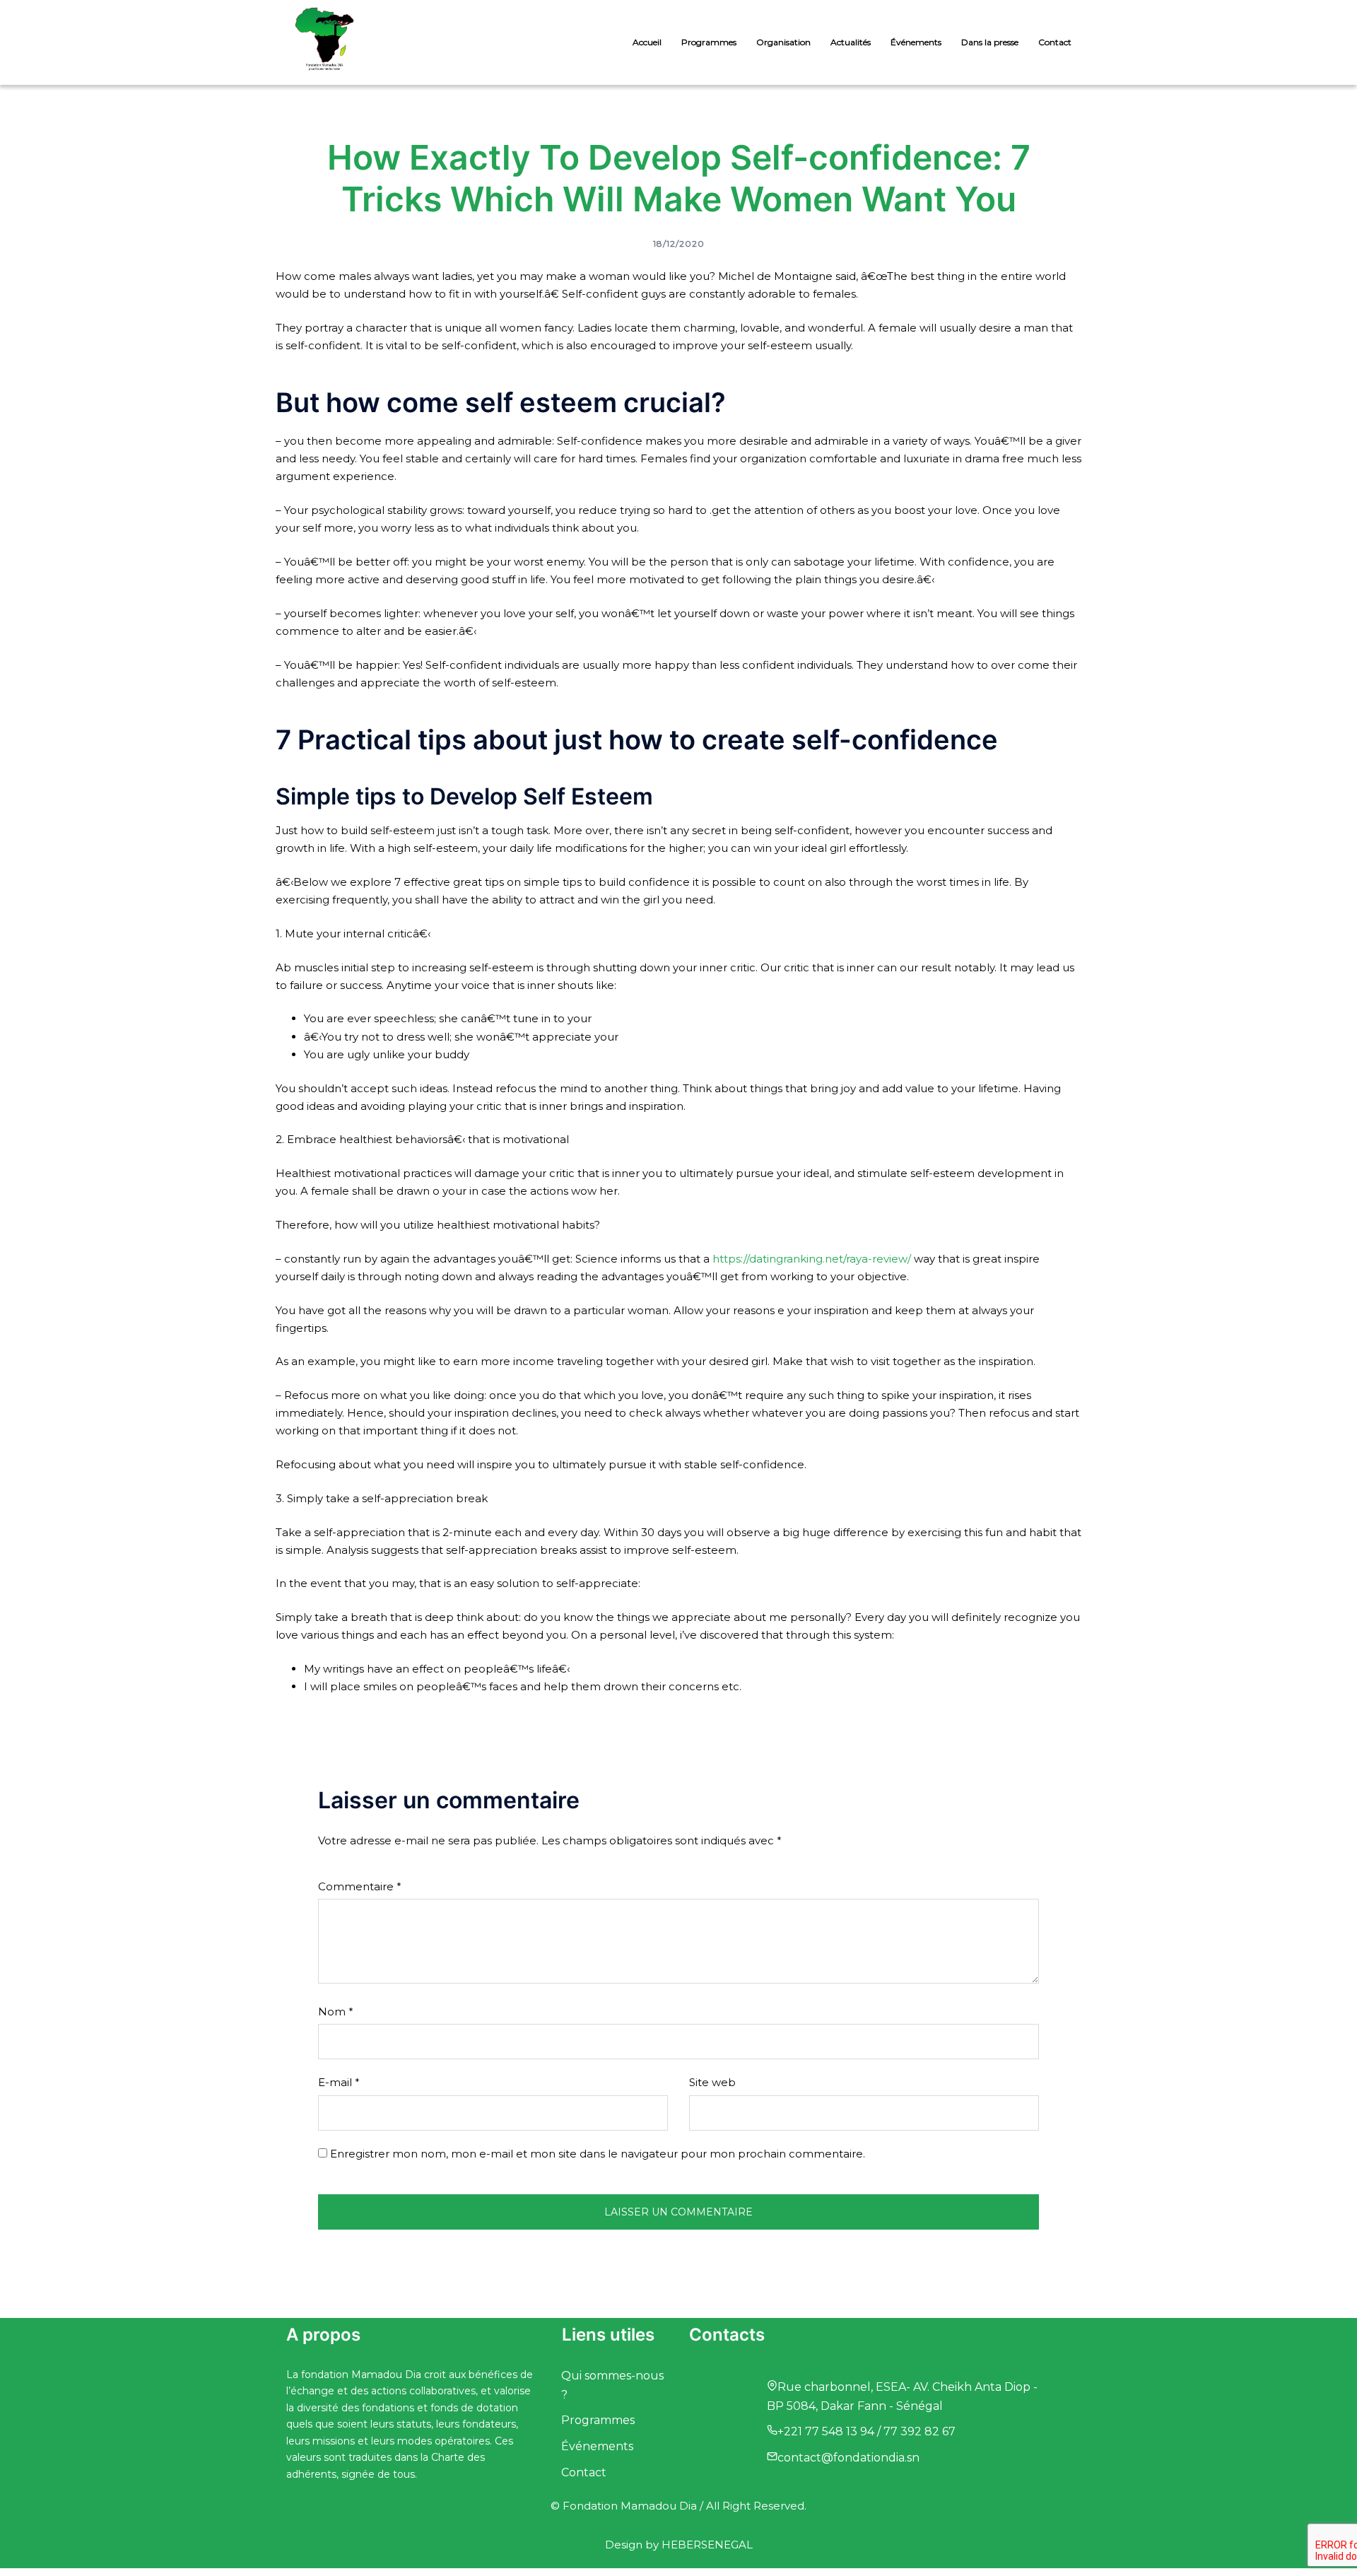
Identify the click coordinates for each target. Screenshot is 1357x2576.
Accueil (647, 42)
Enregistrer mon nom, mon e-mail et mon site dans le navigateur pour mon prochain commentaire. (598, 2154)
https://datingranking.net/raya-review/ (812, 1259)
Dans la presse (990, 42)
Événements (916, 42)
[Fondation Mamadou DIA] (324, 41)
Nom (336, 2012)
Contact (1055, 42)
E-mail (339, 2082)
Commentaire (360, 1886)
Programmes (709, 42)
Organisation (783, 42)
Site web (712, 2082)
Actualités (851, 42)
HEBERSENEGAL (707, 2545)
